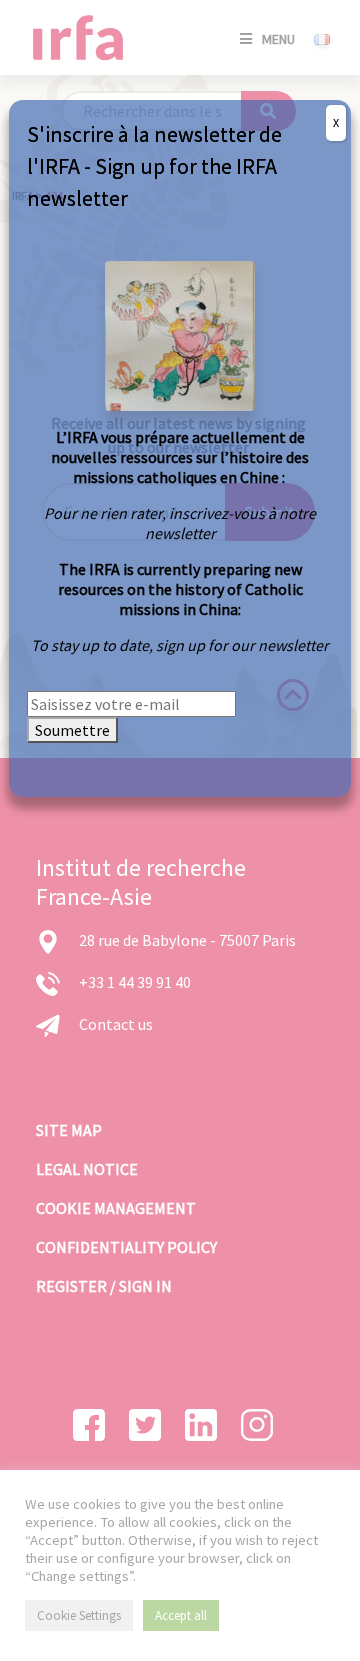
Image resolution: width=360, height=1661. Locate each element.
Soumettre (72, 730)
